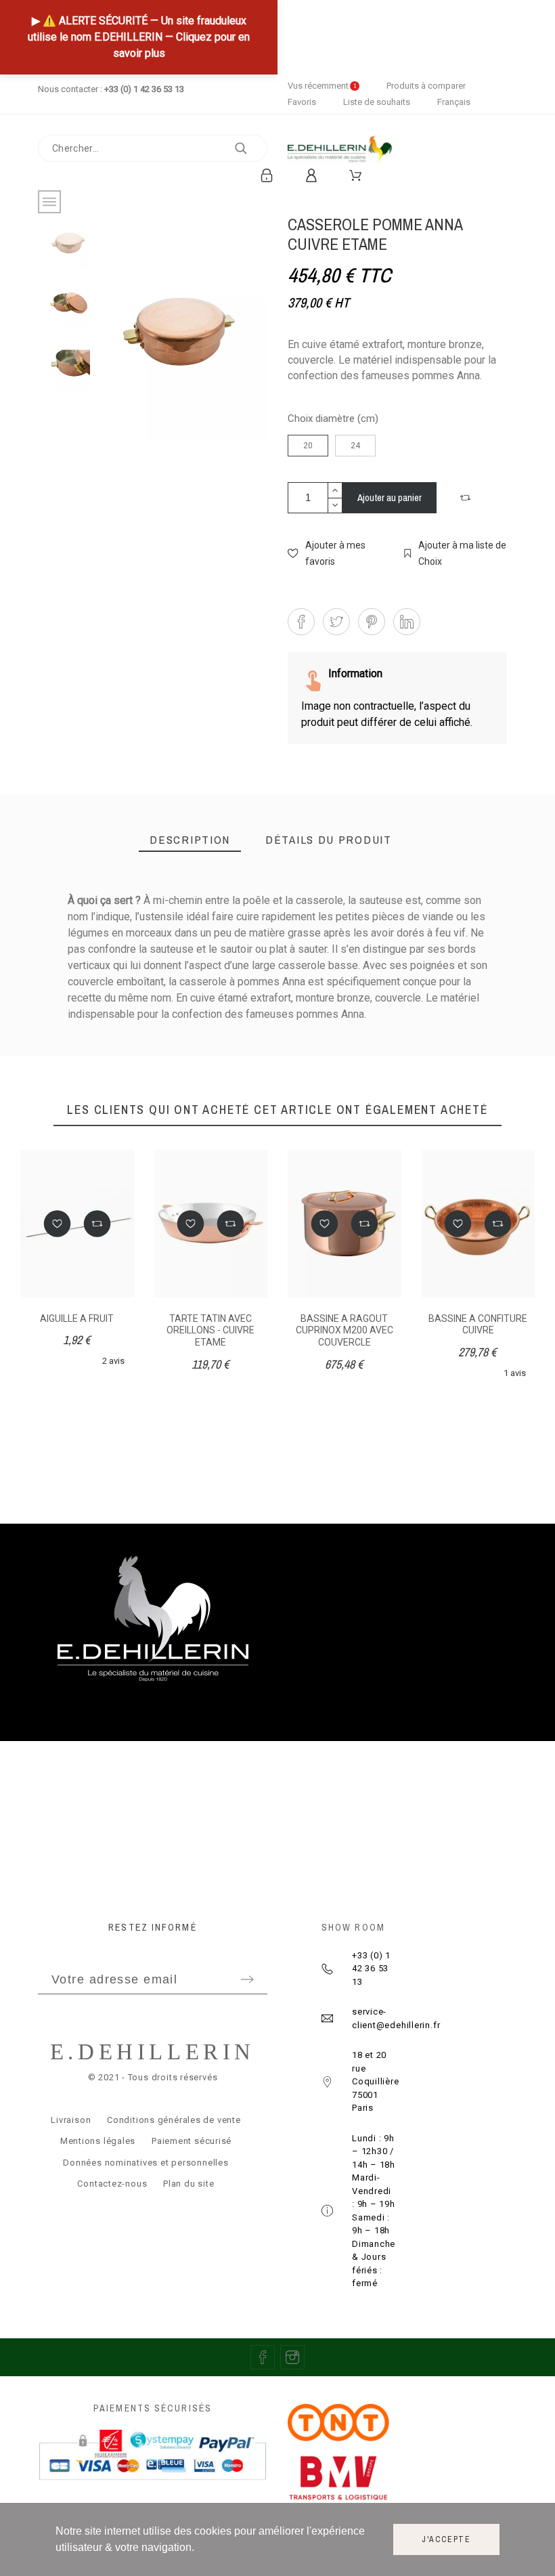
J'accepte (446, 2539)
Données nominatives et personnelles (146, 2163)
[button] (467, 498)
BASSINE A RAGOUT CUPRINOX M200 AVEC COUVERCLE (345, 1330)
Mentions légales (98, 2141)
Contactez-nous (112, 2184)
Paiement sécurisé (192, 2141)
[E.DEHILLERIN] (340, 152)
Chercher (250, 148)
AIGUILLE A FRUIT (77, 1318)
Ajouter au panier (390, 497)
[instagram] (292, 2357)
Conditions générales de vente (174, 2120)
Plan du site (188, 2184)
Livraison (71, 2120)
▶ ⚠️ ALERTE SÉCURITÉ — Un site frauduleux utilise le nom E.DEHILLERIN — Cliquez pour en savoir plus (139, 37)
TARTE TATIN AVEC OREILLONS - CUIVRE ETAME (210, 1330)
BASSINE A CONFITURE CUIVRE (478, 1325)
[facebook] (263, 2357)
